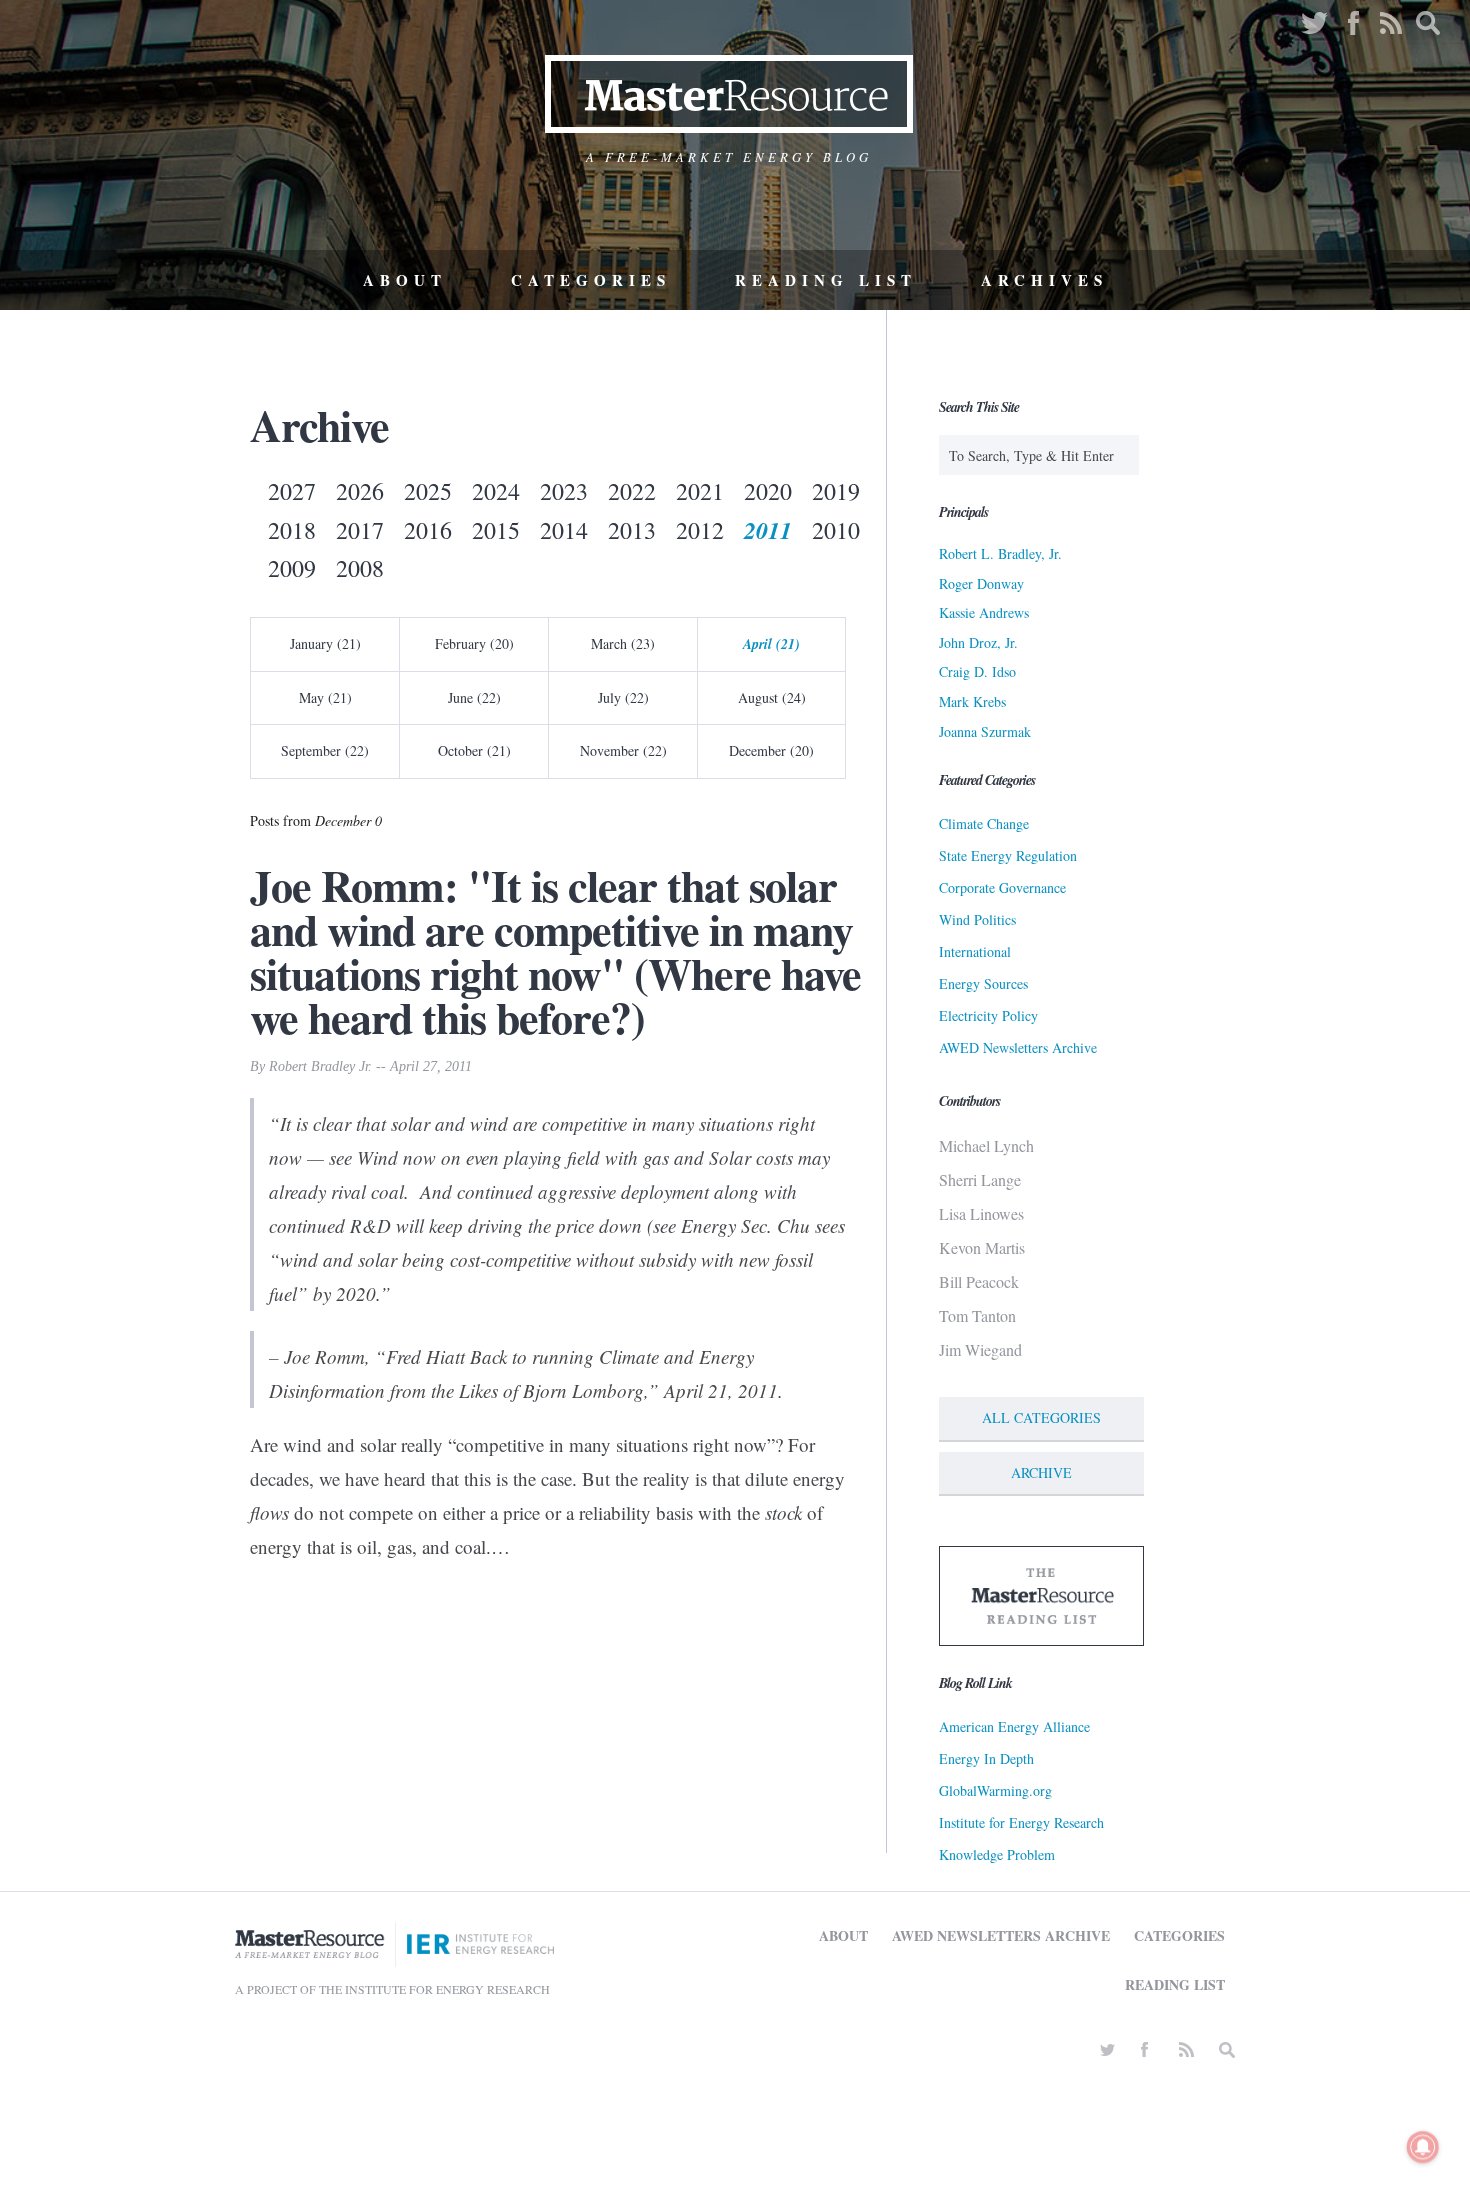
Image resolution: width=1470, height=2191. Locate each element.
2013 (632, 530)
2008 (360, 568)
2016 (428, 530)
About (405, 280)
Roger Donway (981, 583)
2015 (496, 530)
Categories (591, 280)
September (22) (325, 750)
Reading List (826, 280)
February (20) (474, 643)
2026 (360, 491)
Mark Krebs (972, 701)
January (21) (325, 643)
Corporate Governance (1002, 887)
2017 (360, 530)
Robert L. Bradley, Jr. (1000, 553)
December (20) (771, 750)
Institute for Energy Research (1021, 1822)
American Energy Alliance (1014, 1726)
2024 (496, 491)
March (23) (623, 643)
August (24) (772, 697)
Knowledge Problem (997, 1854)
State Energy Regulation (1008, 855)
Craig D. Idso (977, 671)
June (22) (474, 697)
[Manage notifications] (1423, 2147)
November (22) (623, 750)
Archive (1041, 1472)
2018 (292, 530)
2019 (836, 491)
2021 (700, 491)
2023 (564, 491)
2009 (292, 568)
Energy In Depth (986, 1758)
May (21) (325, 697)
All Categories (1041, 1417)
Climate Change (984, 823)
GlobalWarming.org (995, 1790)
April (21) (771, 644)
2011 (768, 530)
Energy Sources (983, 983)
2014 (564, 530)
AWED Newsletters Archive (1018, 1047)
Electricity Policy (988, 1015)
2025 (428, 491)
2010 (836, 530)
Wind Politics (977, 919)
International (975, 951)
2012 (700, 530)
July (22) (623, 697)
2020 (768, 491)
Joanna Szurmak (985, 731)
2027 (292, 491)
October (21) (474, 750)
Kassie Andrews (984, 612)
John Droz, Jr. (978, 642)
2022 (632, 491)
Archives (1044, 280)
